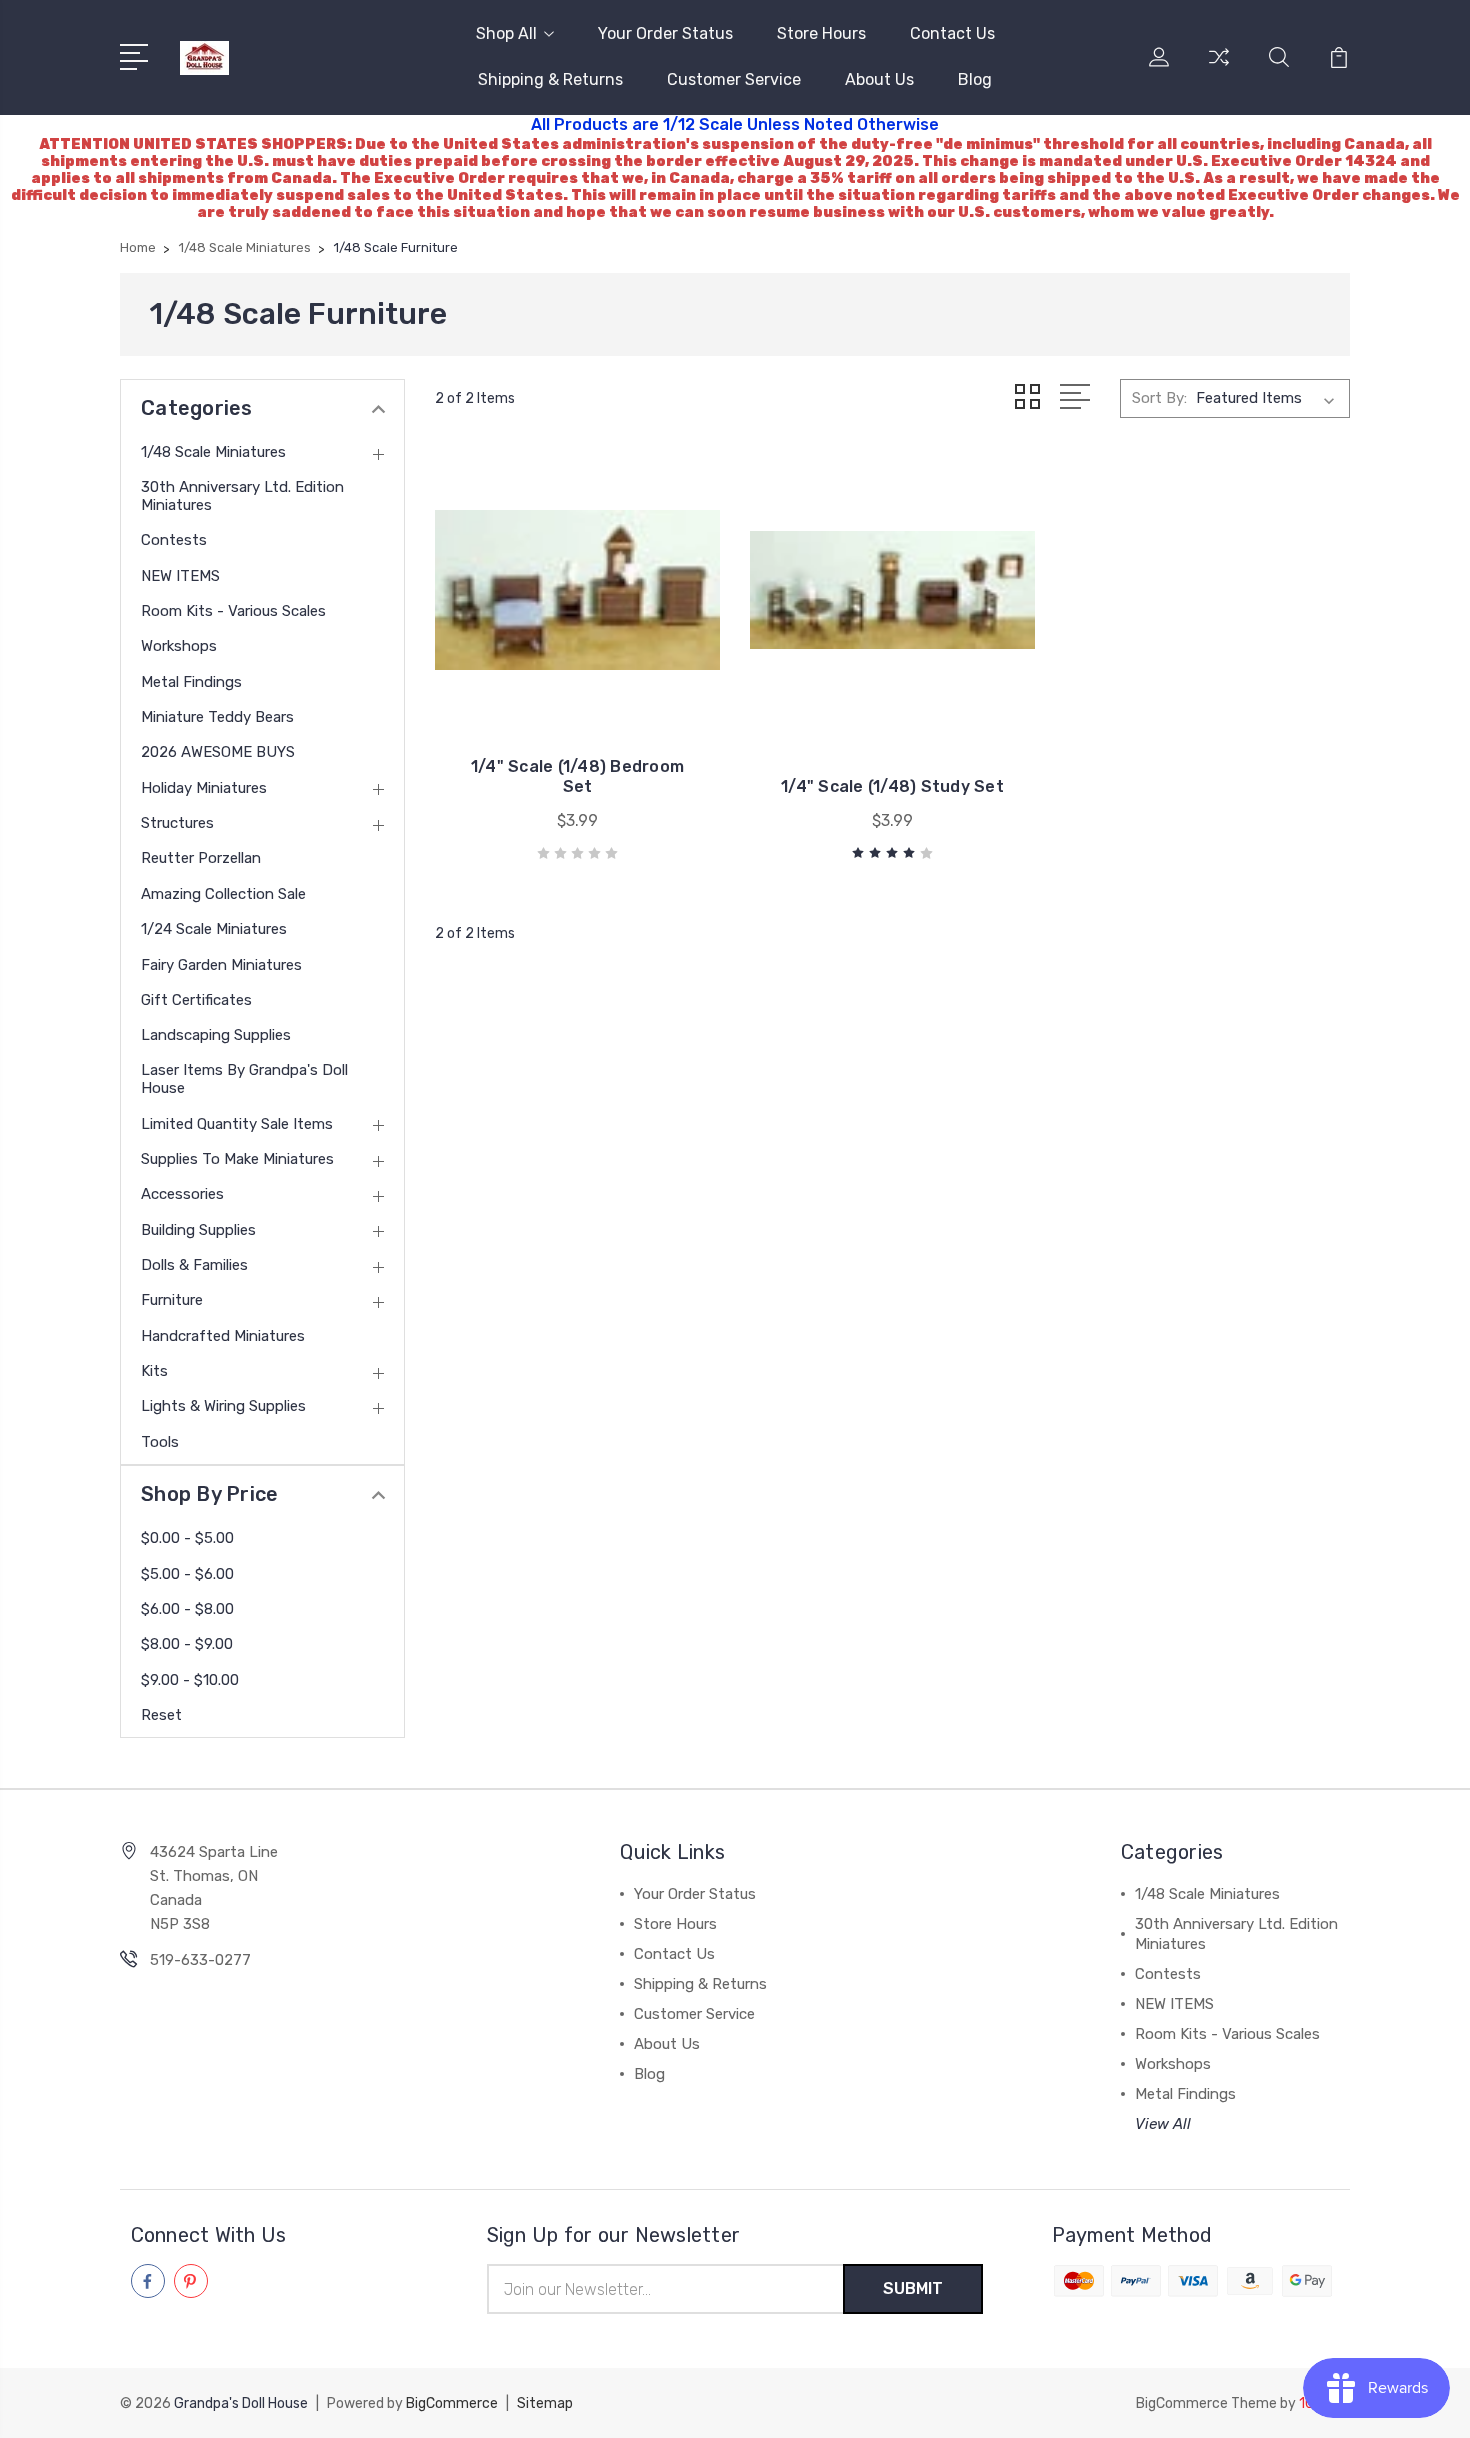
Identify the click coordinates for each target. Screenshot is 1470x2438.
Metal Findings (191, 682)
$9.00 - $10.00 (190, 1680)
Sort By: (1159, 398)
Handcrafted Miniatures (223, 1336)
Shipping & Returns (550, 79)
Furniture (172, 1300)
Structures (177, 823)
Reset (161, 1715)
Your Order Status (665, 33)
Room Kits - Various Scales (233, 611)
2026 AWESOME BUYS (218, 752)
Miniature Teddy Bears (217, 717)
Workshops (179, 646)
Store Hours (821, 33)
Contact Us (952, 33)
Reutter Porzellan (201, 858)
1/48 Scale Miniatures (213, 452)
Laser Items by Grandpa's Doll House (244, 1079)
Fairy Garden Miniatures (221, 965)
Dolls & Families (194, 1265)
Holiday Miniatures (204, 788)
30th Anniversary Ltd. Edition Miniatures (242, 496)
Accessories (182, 1194)
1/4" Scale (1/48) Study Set (892, 786)
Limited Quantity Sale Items (237, 1124)
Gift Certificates (196, 1000)
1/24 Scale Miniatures (214, 929)
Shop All (506, 33)
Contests (174, 540)
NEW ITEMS (180, 576)
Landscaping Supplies (216, 1035)
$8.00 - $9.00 (187, 1644)
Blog (975, 79)
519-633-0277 (200, 1960)
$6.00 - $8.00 (187, 1609)
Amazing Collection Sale (223, 894)
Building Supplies (198, 1230)
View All (1163, 2124)
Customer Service (734, 79)
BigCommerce (452, 2403)
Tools (160, 1442)
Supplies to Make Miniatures (237, 1159)
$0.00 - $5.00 (187, 1538)
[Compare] (1219, 69)
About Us (879, 79)
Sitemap (545, 2403)
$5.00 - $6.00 (187, 1574)
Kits (154, 1371)
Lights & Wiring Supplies (223, 1406)
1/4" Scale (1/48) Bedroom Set (577, 776)
